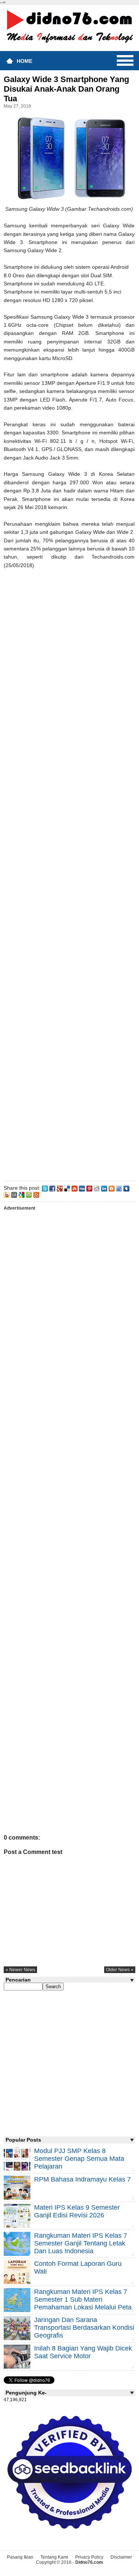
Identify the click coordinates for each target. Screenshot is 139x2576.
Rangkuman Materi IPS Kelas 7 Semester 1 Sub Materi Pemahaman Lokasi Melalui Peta (83, 2299)
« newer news (20, 1970)
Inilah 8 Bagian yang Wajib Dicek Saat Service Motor (83, 2352)
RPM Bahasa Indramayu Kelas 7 (82, 2179)
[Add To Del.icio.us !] (67, 1188)
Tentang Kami (54, 2557)
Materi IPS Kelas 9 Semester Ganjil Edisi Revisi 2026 (77, 2211)
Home (24, 61)
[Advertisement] (69, 873)
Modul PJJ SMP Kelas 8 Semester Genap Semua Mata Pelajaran (79, 2159)
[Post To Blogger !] (112, 1188)
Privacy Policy (89, 2557)
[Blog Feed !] (36, 1194)
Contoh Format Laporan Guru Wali (78, 2267)
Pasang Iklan (20, 2557)
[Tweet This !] (45, 1188)
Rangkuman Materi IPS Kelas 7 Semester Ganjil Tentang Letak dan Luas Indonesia (81, 2243)
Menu (125, 61)
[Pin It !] (89, 1188)
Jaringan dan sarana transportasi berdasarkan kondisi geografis (84, 2328)
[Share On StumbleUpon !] (75, 1188)
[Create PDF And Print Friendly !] (29, 1194)
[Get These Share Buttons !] (14, 1194)
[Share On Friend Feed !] (119, 1188)
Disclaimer (121, 2557)
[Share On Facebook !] (52, 1188)
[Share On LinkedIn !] (104, 1188)
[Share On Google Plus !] (60, 1188)
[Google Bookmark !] (21, 1194)
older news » (120, 1970)
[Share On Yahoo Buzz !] (7, 1194)
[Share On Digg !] (82, 1188)
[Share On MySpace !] (126, 1188)
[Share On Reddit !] (97, 1188)
